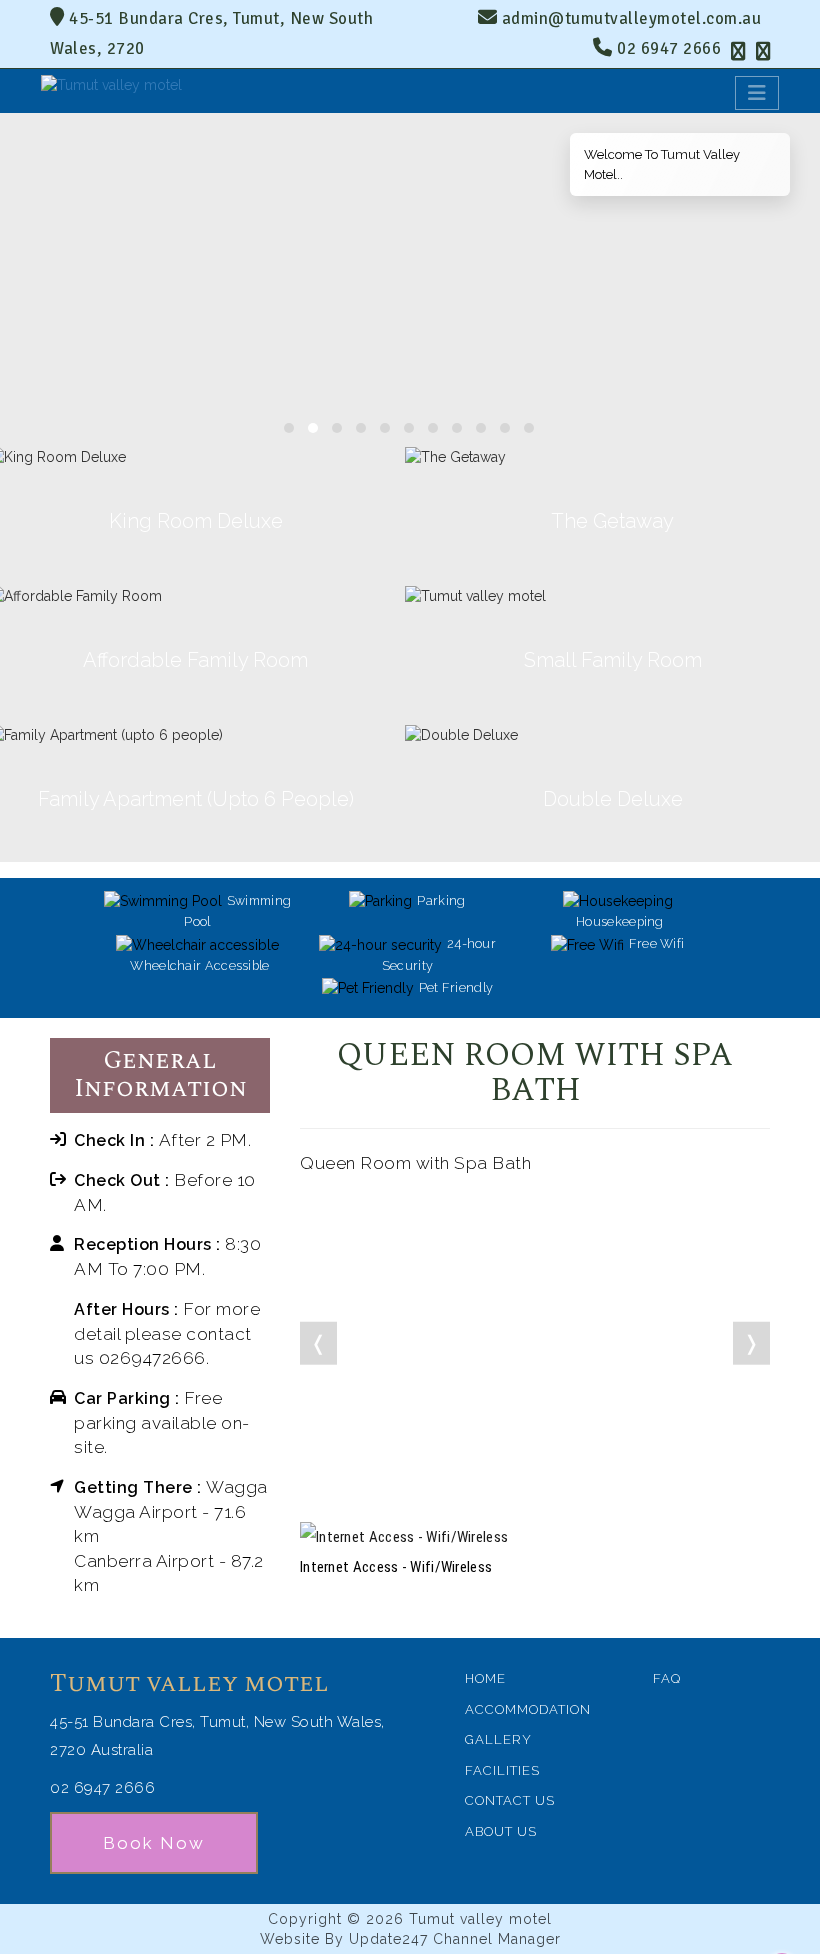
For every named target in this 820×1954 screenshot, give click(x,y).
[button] (289, 428)
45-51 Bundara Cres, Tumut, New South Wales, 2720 (211, 33)
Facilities (502, 1770)
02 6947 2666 (667, 48)
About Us (501, 1831)
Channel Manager (497, 1939)
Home (485, 1678)
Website (290, 1939)
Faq (667, 1678)
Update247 (388, 1939)
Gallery (498, 1739)
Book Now (154, 1843)
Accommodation (528, 1709)
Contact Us (510, 1800)
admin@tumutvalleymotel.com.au (632, 18)
